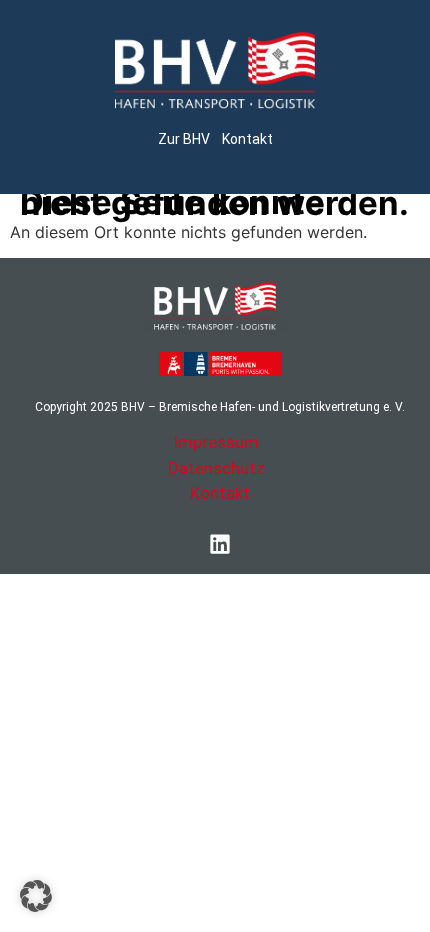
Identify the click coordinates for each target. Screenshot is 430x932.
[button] (36, 896)
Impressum (216, 442)
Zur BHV (184, 139)
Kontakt (247, 139)
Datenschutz (216, 468)
